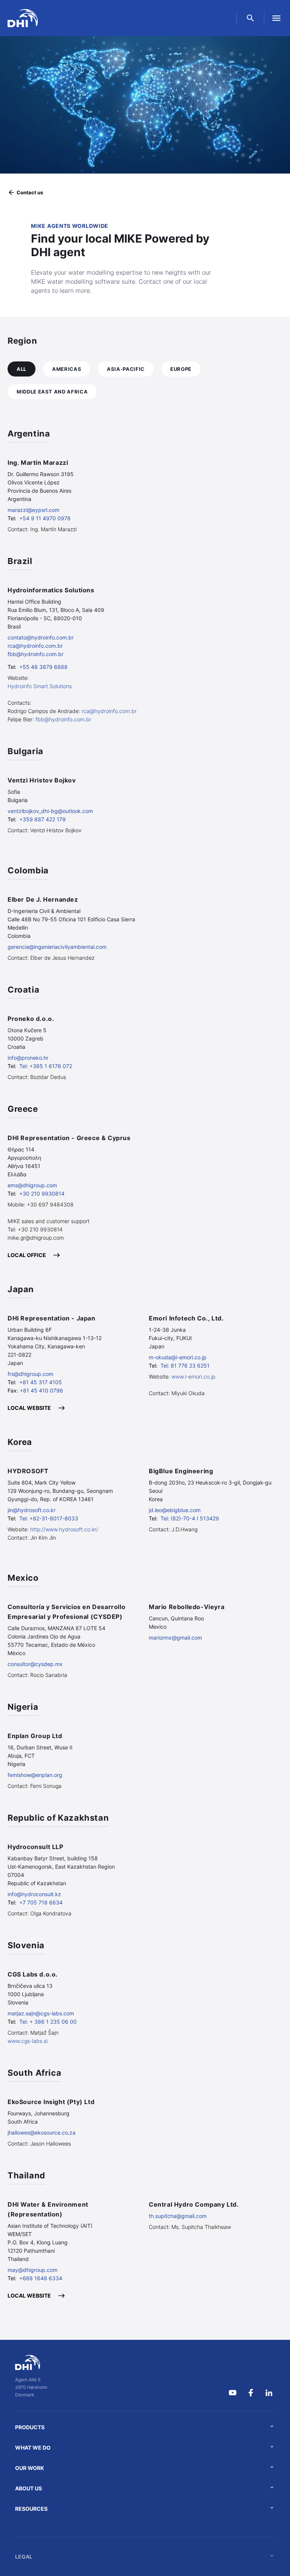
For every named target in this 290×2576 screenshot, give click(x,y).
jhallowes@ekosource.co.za (42, 2133)
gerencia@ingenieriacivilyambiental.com (57, 947)
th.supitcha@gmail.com (178, 2216)
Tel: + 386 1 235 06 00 (48, 2022)
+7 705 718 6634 (41, 1902)
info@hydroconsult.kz (34, 1894)
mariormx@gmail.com (175, 1638)
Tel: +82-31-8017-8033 (49, 1518)
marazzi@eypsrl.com (33, 510)
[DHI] (31, 2362)
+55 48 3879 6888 (43, 667)
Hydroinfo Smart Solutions (40, 686)
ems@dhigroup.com (32, 1185)
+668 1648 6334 (41, 2278)
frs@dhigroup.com (30, 1374)
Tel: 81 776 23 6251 (185, 1366)
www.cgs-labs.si (28, 2041)
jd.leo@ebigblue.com (175, 1510)
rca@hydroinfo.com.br (35, 646)
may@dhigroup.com (32, 2270)
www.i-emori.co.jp (193, 1376)
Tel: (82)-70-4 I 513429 (190, 1518)
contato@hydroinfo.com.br (41, 637)
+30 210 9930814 (42, 1193)
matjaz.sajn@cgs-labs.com (41, 2013)
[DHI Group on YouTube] (233, 2393)
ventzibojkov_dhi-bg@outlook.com (50, 811)
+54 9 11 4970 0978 (45, 518)
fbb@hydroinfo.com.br (35, 654)
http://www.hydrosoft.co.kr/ (64, 1529)
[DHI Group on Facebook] (251, 2393)
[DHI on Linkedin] (269, 2393)
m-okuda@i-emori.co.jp (178, 1357)
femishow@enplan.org (35, 1775)
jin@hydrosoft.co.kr (32, 1510)
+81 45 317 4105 (41, 1382)
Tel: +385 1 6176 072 (46, 1066)
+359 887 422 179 (42, 819)
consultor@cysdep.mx (35, 1664)
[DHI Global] (23, 18)
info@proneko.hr (28, 1058)
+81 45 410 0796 (41, 1390)
